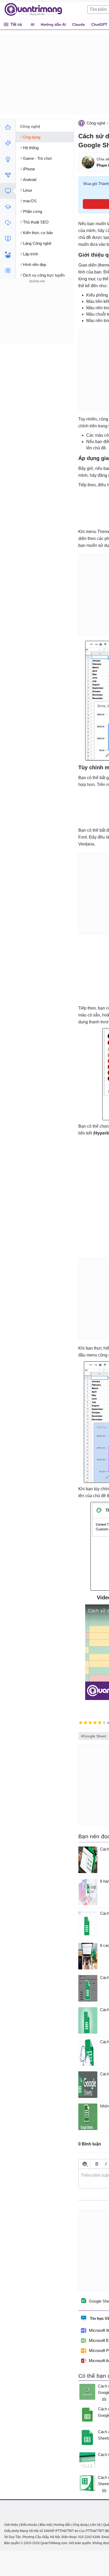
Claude (79, 24)
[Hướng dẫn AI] (8, 159)
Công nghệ (96, 123)
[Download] (8, 223)
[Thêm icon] (85, 2164)
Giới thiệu (11, 2525)
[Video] (8, 239)
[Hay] (95, 1723)
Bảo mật (46, 2525)
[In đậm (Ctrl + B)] (97, 2164)
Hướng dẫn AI (53, 24)
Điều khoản (29, 2525)
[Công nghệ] (8, 191)
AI (33, 24)
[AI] (8, 127)
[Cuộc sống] (8, 255)
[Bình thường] (90, 1723)
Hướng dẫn (62, 2525)
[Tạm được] (85, 1723)
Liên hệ (95, 2525)
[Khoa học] (8, 271)
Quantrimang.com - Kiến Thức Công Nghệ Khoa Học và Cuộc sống (36, 10)
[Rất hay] (100, 1723)
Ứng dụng (80, 2525)
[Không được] (81, 1723)
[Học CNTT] (8, 207)
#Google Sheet (94, 1736)
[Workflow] (8, 175)
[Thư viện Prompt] (8, 143)
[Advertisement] (37, 317)
